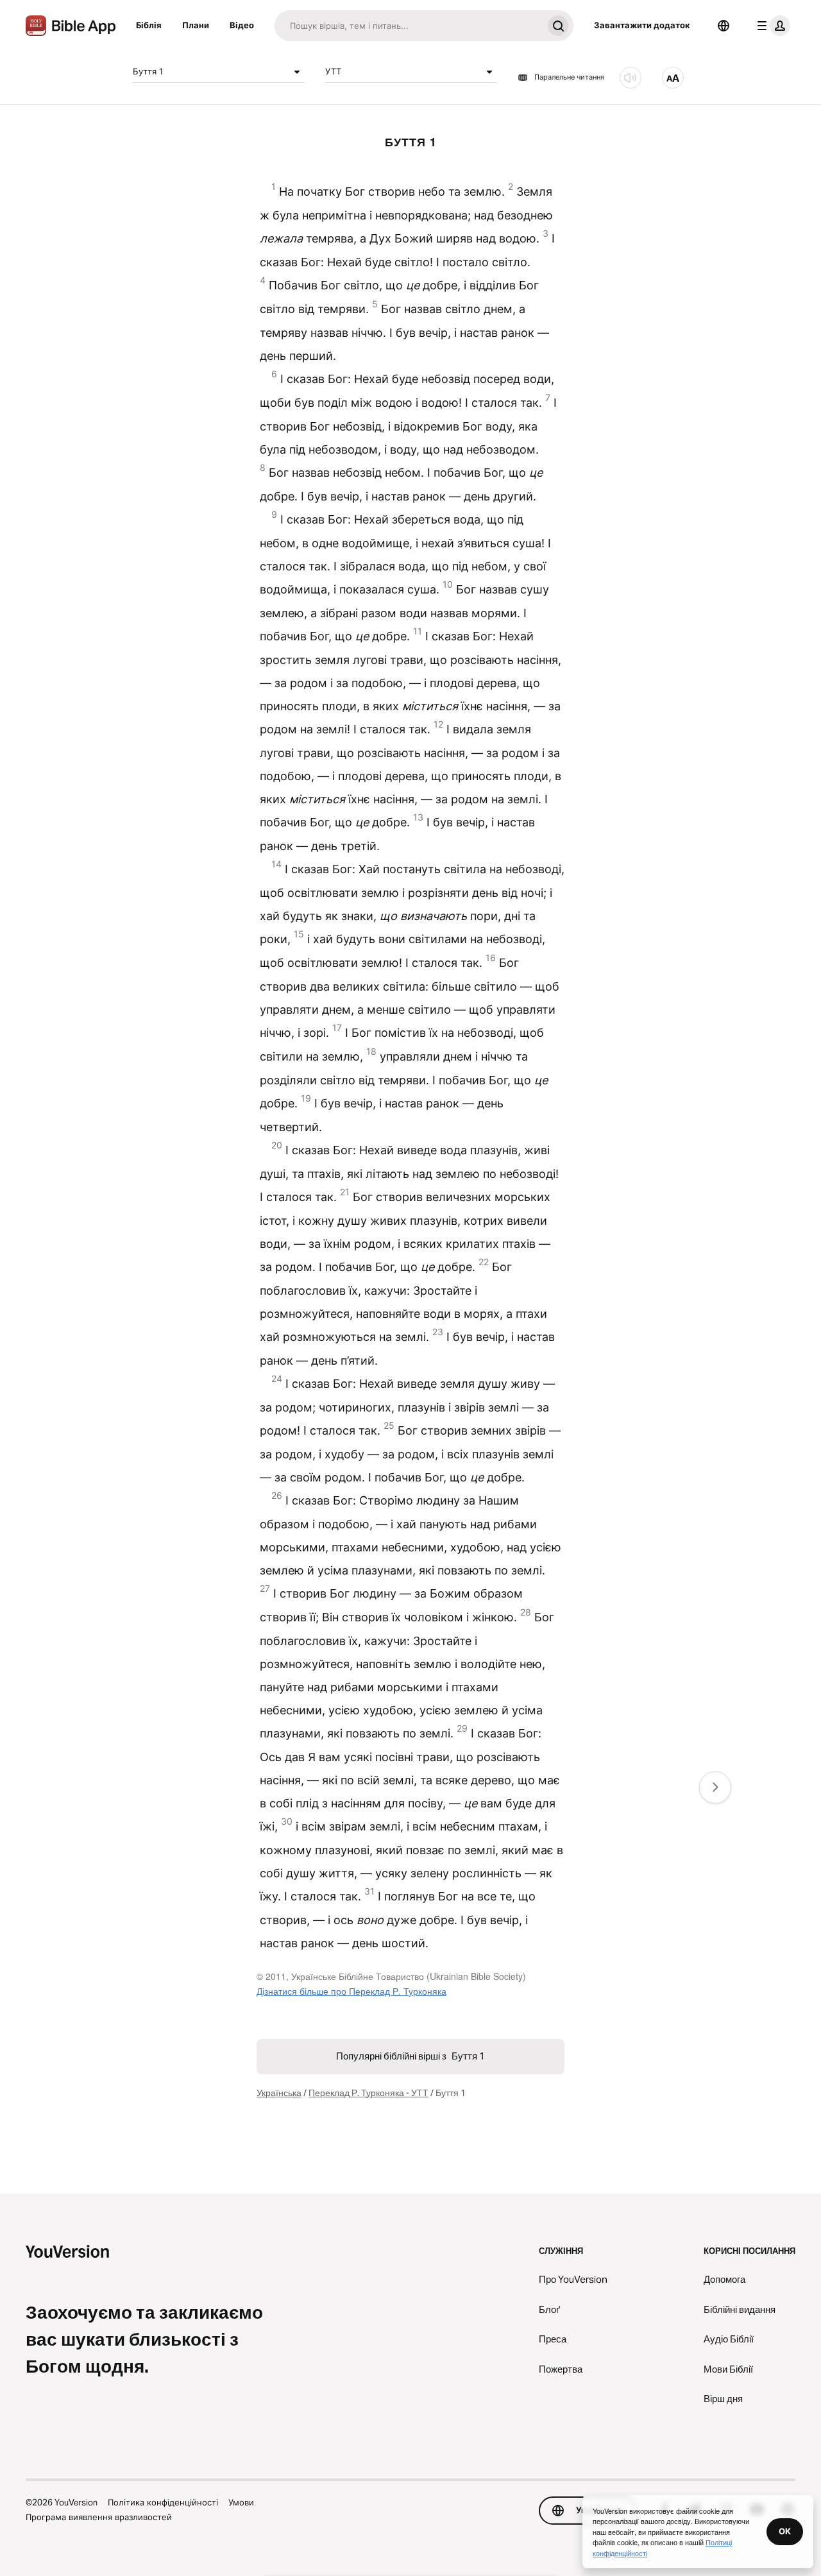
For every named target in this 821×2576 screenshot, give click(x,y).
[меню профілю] (771, 26)
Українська (279, 2093)
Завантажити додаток (642, 25)
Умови (241, 2502)
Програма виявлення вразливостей (99, 2517)
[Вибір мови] (724, 26)
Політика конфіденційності (163, 2502)
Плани (196, 25)
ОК (785, 2531)
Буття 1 (148, 71)
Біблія (149, 25)
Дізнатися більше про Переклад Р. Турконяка (351, 1991)
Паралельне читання (569, 78)
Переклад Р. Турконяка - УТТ (368, 2093)
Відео (242, 25)
